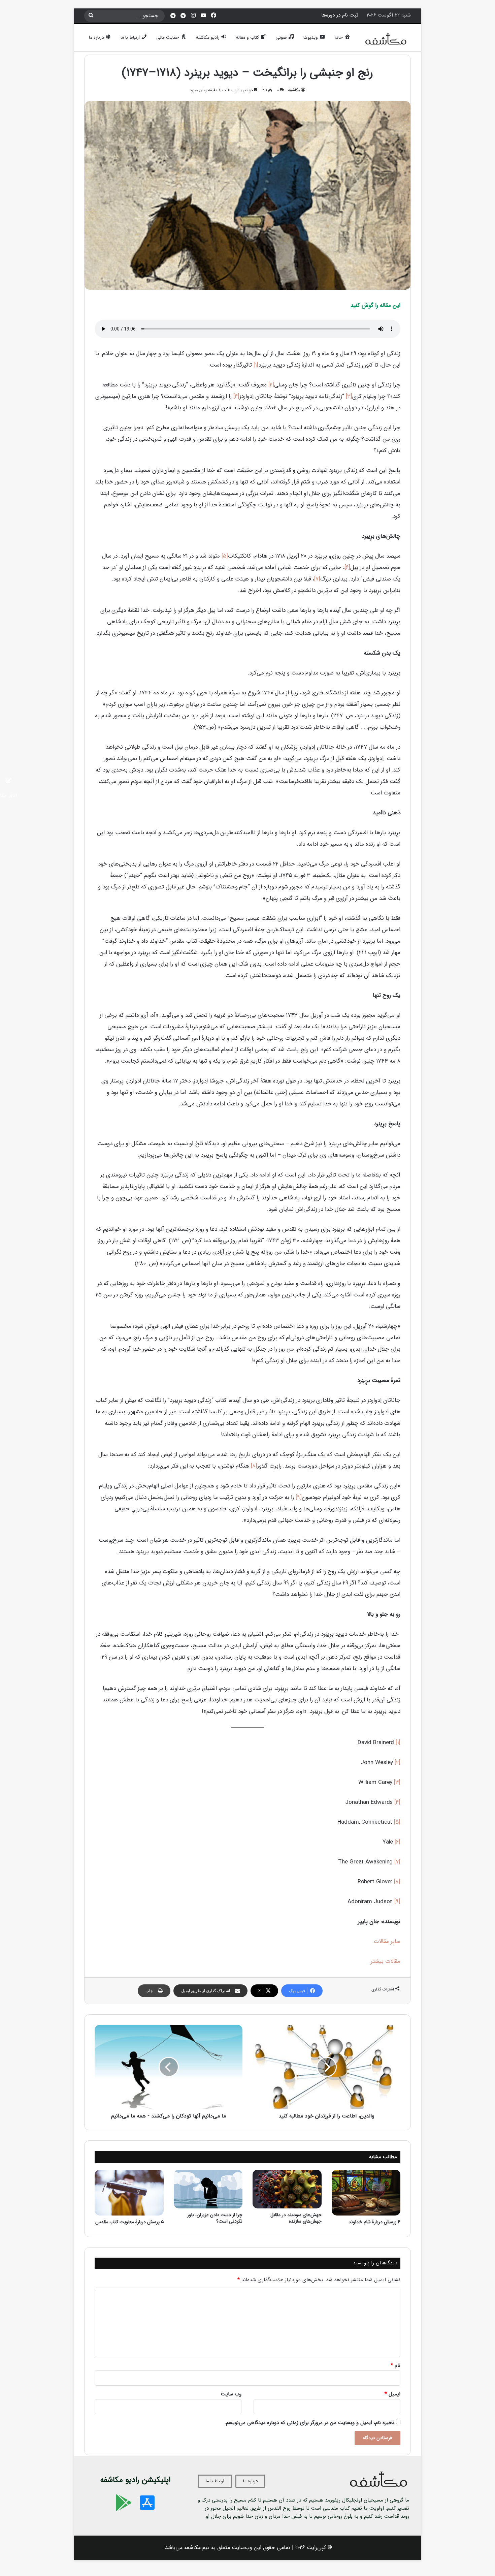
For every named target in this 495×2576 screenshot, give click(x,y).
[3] (349, 396)
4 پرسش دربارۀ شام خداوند (374, 2222)
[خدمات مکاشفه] (173, 16)
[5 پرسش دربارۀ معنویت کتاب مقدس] (129, 2193)
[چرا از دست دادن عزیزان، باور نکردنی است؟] (208, 2189)
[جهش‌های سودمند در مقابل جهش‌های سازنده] (287, 2189)
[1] (256, 365)
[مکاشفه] (386, 41)
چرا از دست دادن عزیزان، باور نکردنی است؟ (215, 2218)
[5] (225, 556)
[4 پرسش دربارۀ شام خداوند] (366, 2193)
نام (395, 2365)
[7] (317, 579)
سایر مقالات (387, 1941)
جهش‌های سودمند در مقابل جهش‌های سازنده (296, 2218)
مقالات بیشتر (386, 1961)
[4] (236, 396)
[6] (347, 568)
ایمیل (392, 2394)
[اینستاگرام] (193, 16)
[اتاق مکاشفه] (183, 16)
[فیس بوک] (213, 16)
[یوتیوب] (203, 16)
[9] (299, 1497)
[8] (254, 1466)
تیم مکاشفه (197, 2548)
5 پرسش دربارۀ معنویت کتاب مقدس (129, 2222)
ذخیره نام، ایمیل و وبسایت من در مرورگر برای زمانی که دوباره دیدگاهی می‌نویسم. (309, 2423)
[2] (271, 385)
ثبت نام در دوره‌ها (340, 15)
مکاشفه (294, 90)
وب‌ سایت (231, 2394)
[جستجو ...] (91, 16)
